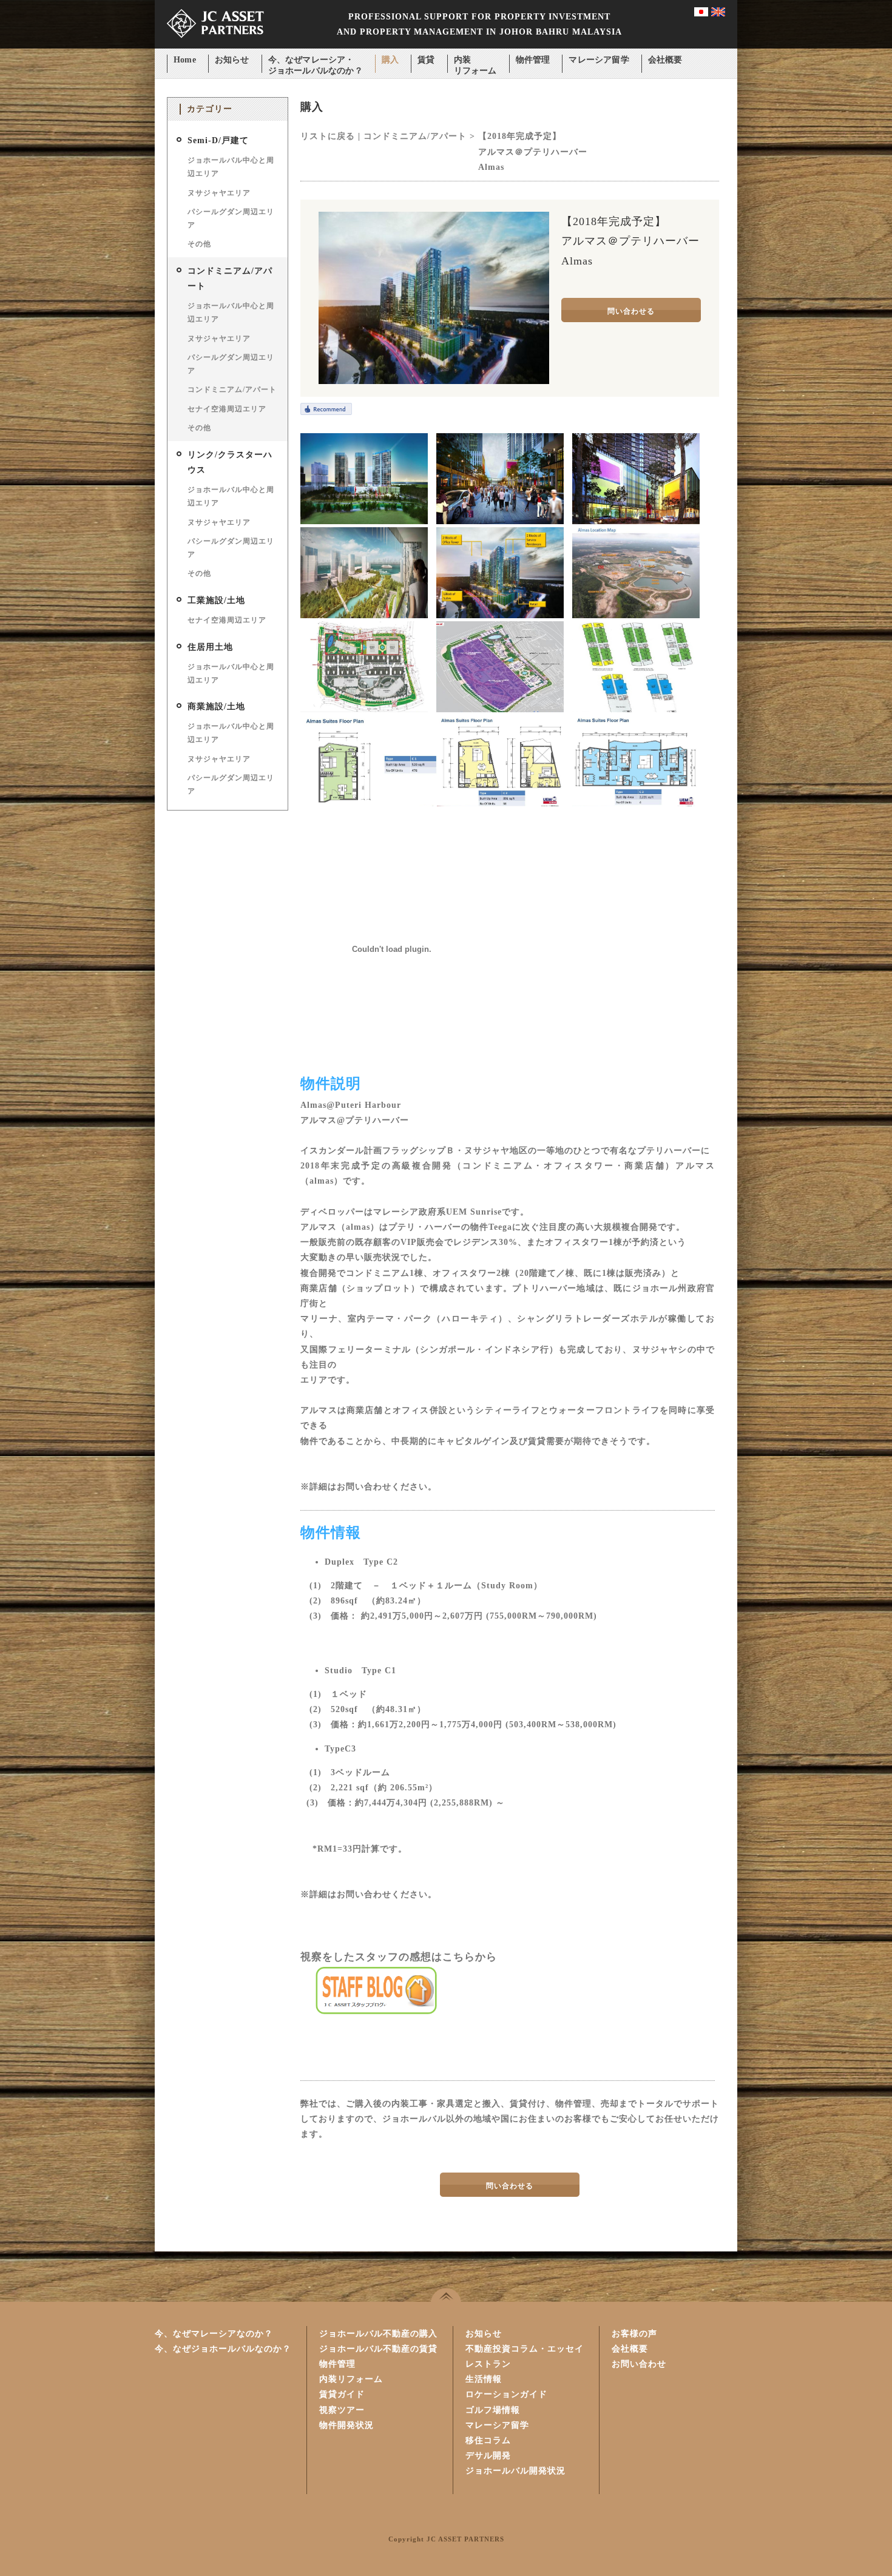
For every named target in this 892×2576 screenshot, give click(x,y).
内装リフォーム (475, 61)
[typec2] (500, 804)
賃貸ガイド (342, 2394)
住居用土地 (210, 647)
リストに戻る (328, 136)
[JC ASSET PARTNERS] (215, 46)
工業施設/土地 (216, 600)
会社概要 (665, 60)
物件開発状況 (346, 2425)
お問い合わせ (639, 2364)
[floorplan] (636, 710)
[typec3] (637, 804)
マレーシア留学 (599, 60)
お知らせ (232, 60)
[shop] (636, 521)
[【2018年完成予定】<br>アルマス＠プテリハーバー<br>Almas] (434, 381)
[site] (500, 710)
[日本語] (701, 14)
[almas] (364, 521)
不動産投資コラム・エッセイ (525, 2349)
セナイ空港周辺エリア (227, 409)
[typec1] (372, 804)
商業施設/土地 (216, 706)
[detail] (500, 615)
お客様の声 (634, 2334)
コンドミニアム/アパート (232, 389)
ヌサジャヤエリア (219, 193)
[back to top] (446, 2295)
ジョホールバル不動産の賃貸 (378, 2349)
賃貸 (426, 60)
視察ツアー (342, 2410)
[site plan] (364, 710)
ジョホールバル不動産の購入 (378, 2334)
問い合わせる (631, 311)
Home (185, 60)
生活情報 (484, 2379)
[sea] (364, 615)
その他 (199, 244)
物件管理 (533, 60)
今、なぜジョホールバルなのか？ (223, 2349)
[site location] (636, 615)
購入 (390, 60)
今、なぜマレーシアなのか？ (214, 2334)
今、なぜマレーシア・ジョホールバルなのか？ (316, 61)
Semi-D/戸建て (218, 140)
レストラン (488, 2364)
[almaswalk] (500, 521)
